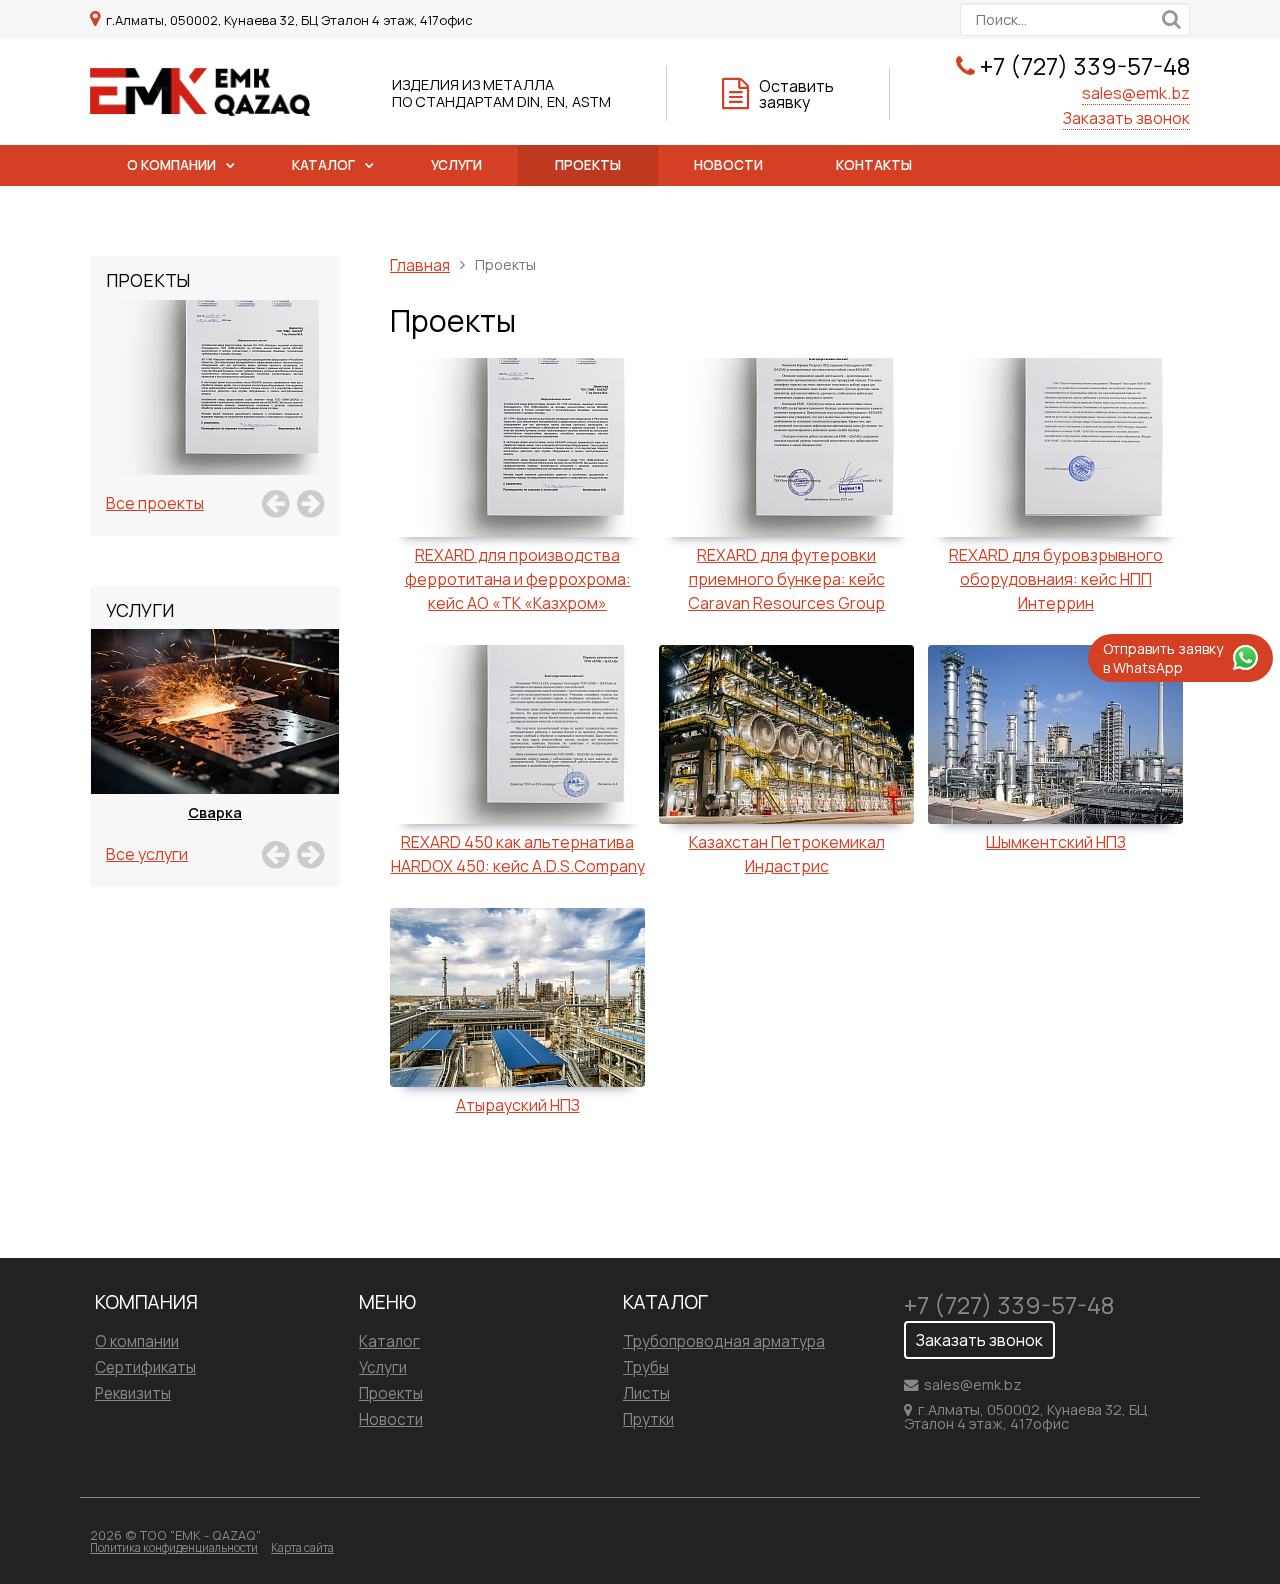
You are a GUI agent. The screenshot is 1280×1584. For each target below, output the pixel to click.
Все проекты (155, 503)
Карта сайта (302, 1547)
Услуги (456, 165)
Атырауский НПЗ (518, 1105)
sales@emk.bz (1136, 93)
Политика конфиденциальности (174, 1547)
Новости (728, 165)
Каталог (323, 165)
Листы (646, 1393)
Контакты (874, 165)
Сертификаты (145, 1367)
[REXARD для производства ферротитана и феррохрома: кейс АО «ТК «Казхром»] (215, 410)
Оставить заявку (796, 94)
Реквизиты (133, 1393)
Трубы (646, 1367)
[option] (215, 410)
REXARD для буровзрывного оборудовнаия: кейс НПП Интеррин (1056, 579)
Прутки (648, 1419)
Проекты (588, 165)
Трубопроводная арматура (724, 1341)
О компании (171, 165)
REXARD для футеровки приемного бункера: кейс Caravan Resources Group (786, 579)
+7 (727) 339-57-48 (1085, 65)
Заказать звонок (1126, 118)
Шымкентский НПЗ (1056, 842)
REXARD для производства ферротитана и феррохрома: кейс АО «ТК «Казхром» (518, 579)
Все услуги (147, 854)
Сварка (215, 812)
